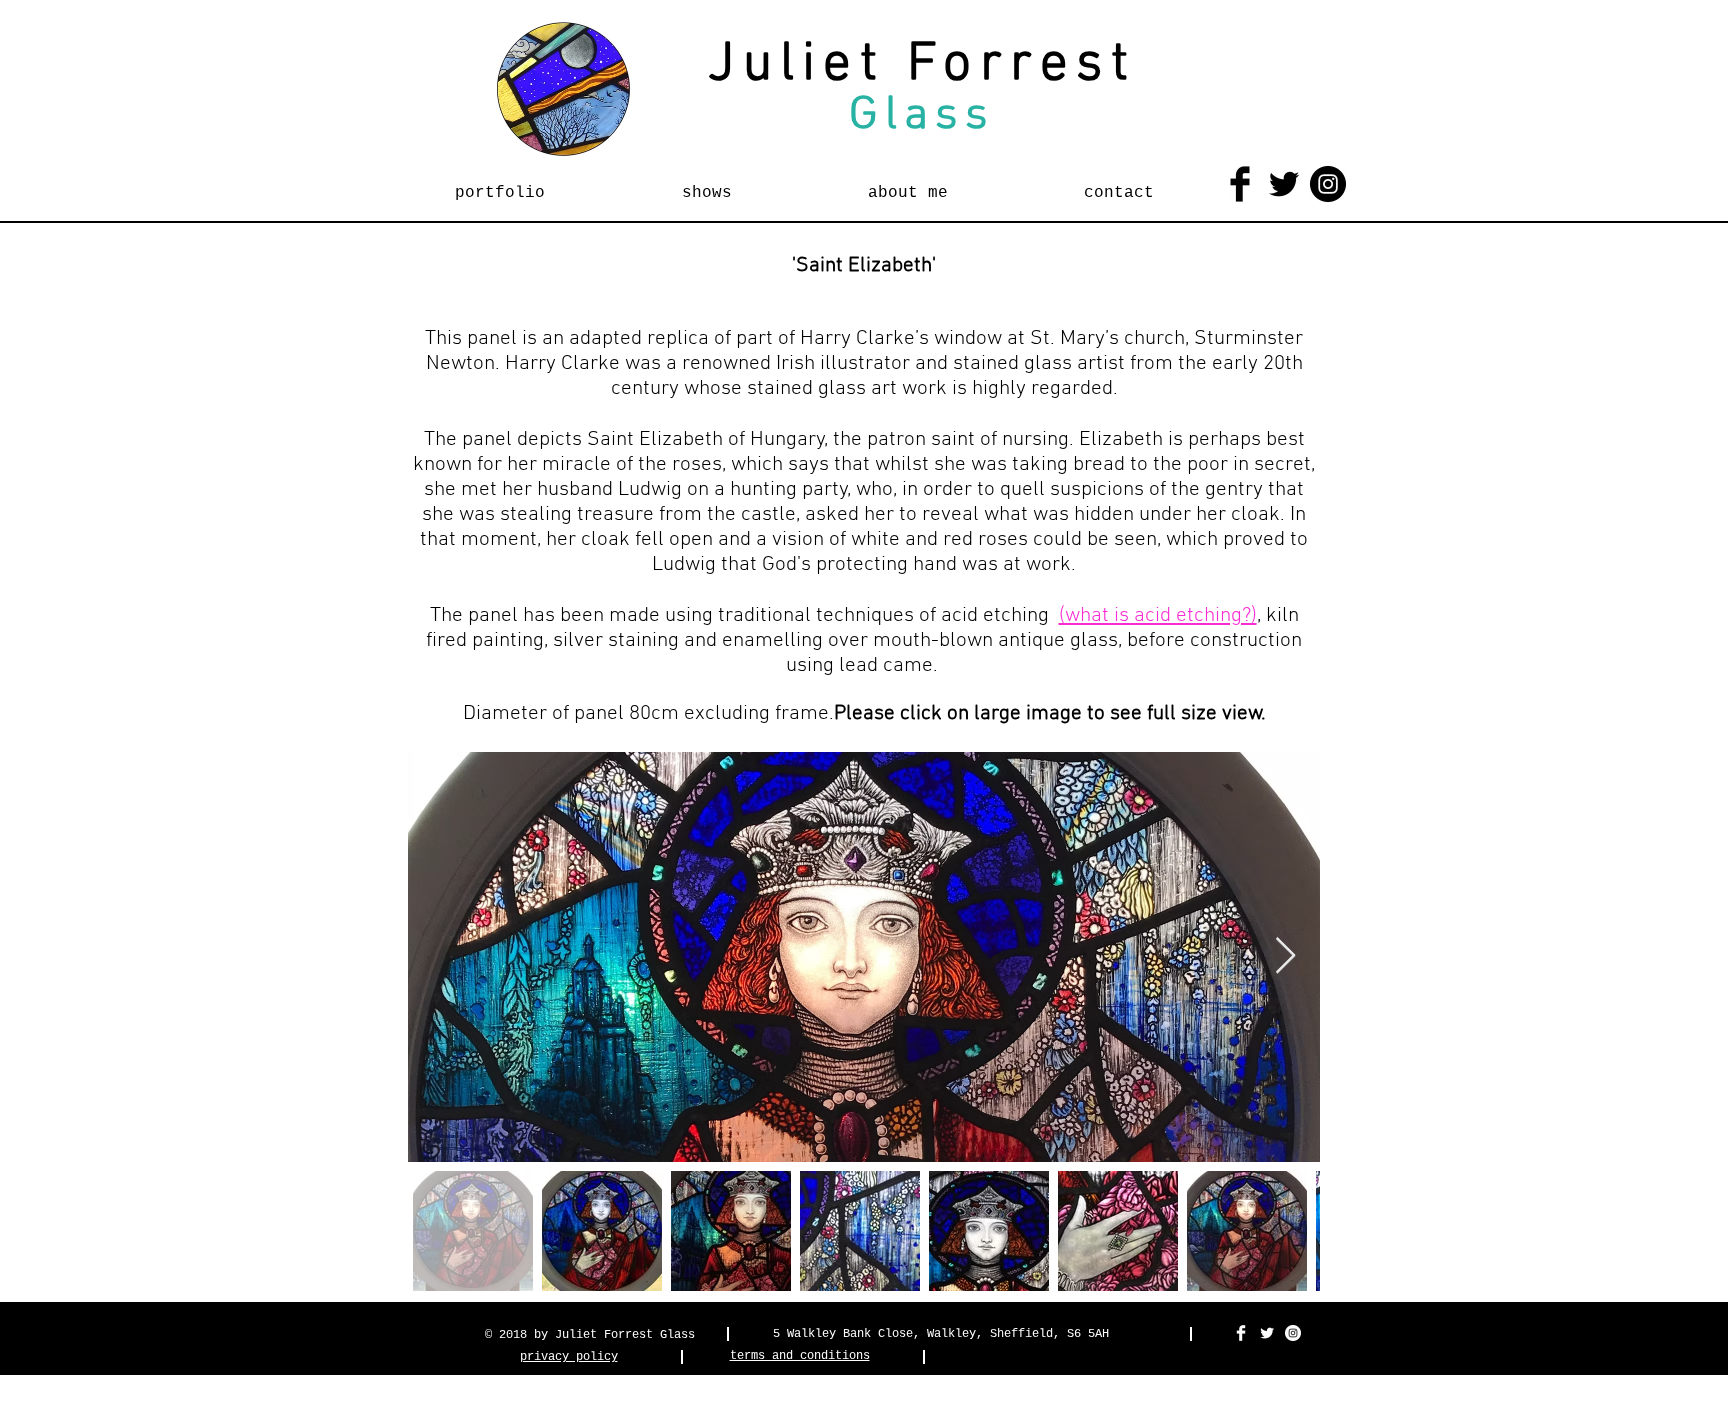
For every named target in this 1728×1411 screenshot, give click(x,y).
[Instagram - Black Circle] (1328, 184)
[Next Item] (1285, 956)
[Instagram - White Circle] (1293, 1333)
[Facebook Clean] (1241, 1333)
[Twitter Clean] (1267, 1333)
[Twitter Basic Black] (1284, 184)
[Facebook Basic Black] (1240, 184)
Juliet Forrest (922, 65)
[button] (499, 184)
